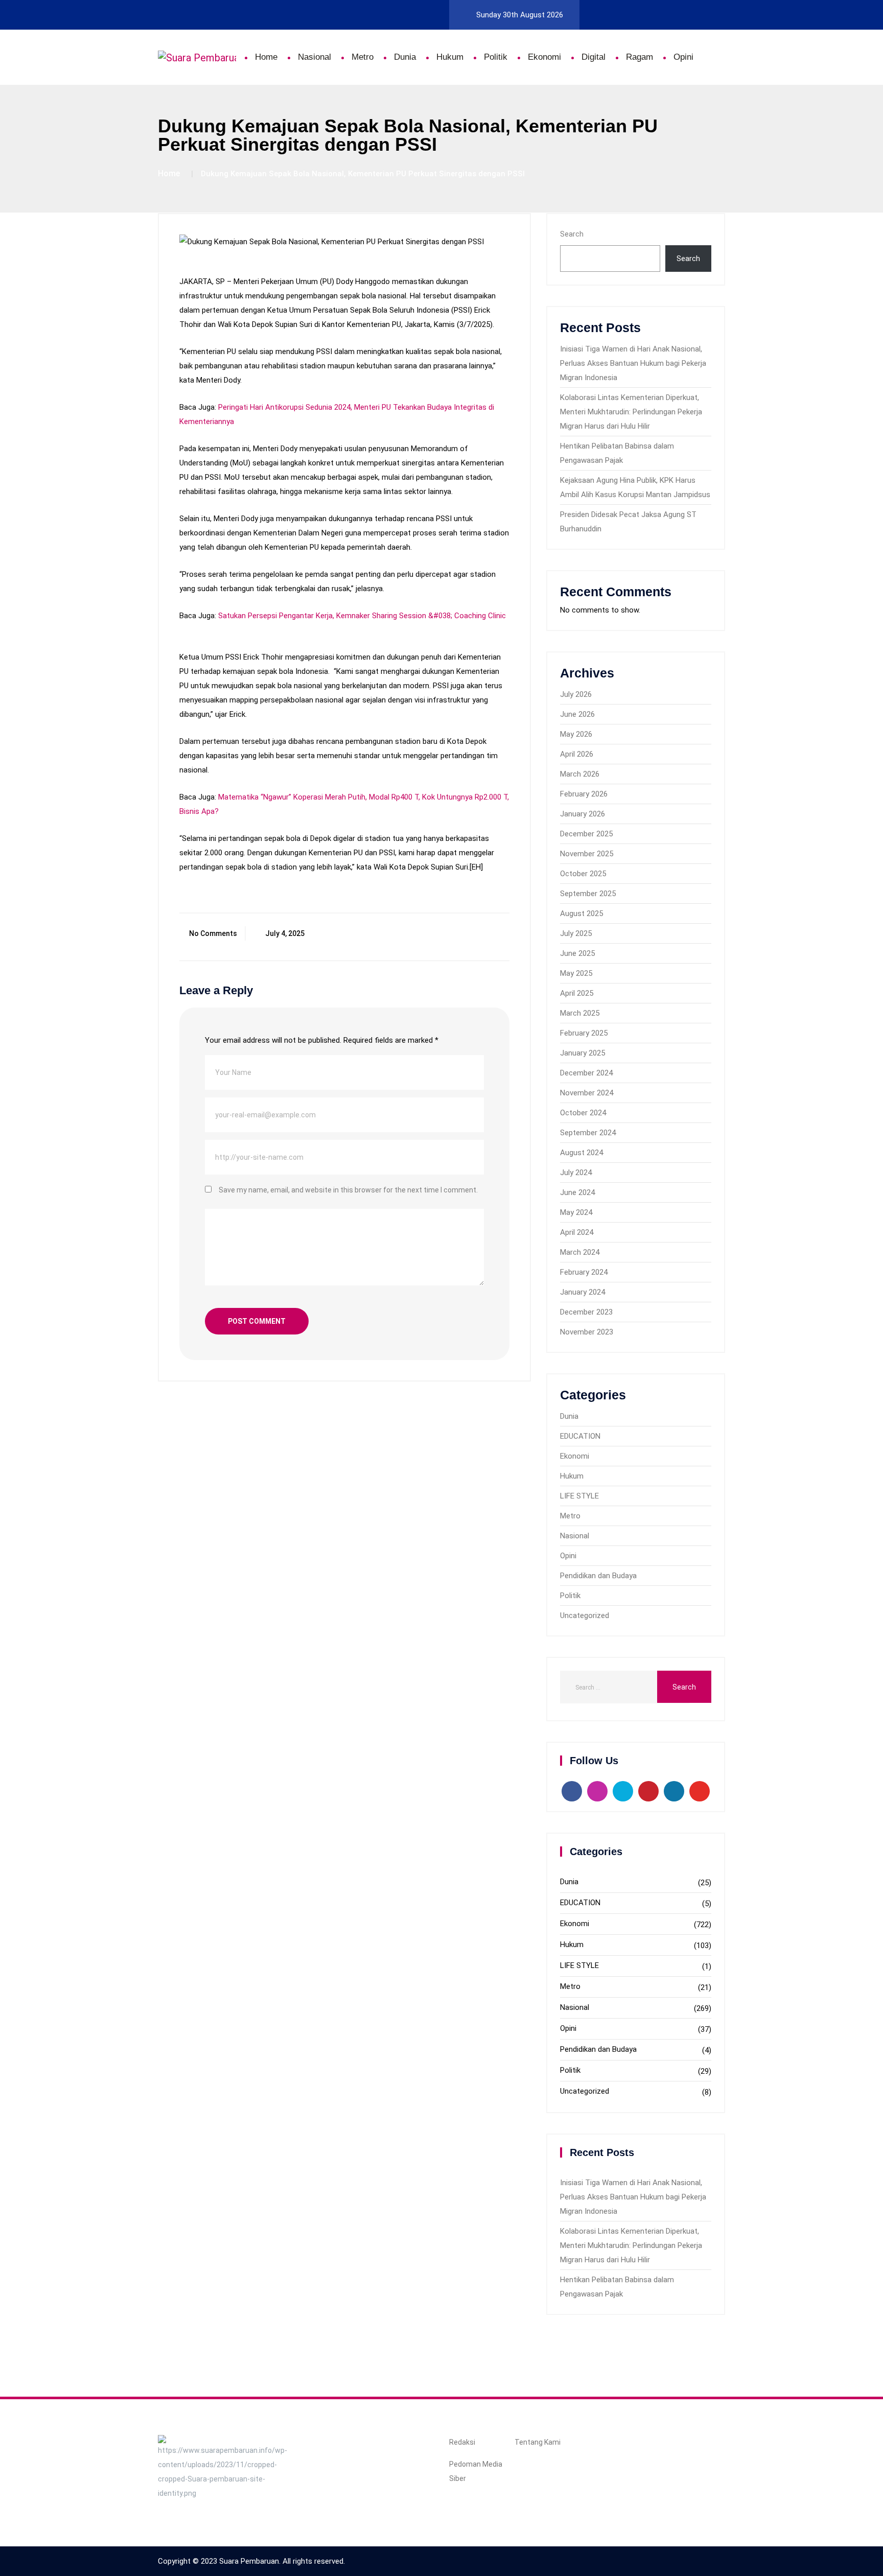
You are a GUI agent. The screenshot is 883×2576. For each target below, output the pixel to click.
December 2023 (586, 1312)
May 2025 (576, 973)
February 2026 (584, 794)
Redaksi (462, 2442)
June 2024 (577, 1192)
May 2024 (576, 1212)
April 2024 (577, 1232)
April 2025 (577, 993)
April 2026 (577, 754)
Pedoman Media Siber (476, 2471)
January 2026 (583, 814)
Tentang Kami (538, 2442)
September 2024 (588, 1133)
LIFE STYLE (579, 1496)
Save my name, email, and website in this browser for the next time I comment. (348, 1190)
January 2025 (583, 1053)
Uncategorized (585, 1615)
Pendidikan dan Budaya (598, 1576)
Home (266, 57)
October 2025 (583, 874)
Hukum (450, 57)
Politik (496, 57)
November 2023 (587, 1332)
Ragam (640, 57)
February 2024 (584, 1272)
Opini (683, 57)
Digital (594, 57)
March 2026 (580, 774)
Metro (363, 57)
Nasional (315, 57)
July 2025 (576, 933)
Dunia (405, 57)
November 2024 (587, 1093)
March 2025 (580, 1013)
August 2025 (582, 914)
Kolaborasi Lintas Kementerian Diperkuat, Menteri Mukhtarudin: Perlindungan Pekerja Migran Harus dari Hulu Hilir (631, 412)
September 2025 (588, 894)
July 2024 (576, 1173)
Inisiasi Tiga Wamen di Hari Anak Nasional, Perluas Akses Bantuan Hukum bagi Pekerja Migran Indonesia (633, 363)
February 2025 (584, 1033)
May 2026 (576, 734)
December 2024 (586, 1073)
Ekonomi (544, 57)
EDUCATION (580, 1436)
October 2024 (583, 1113)
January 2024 (583, 1292)
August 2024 (582, 1153)
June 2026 (577, 714)
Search (572, 234)
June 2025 (577, 953)
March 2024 (580, 1252)
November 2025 (587, 854)
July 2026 (576, 694)
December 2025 (586, 834)
